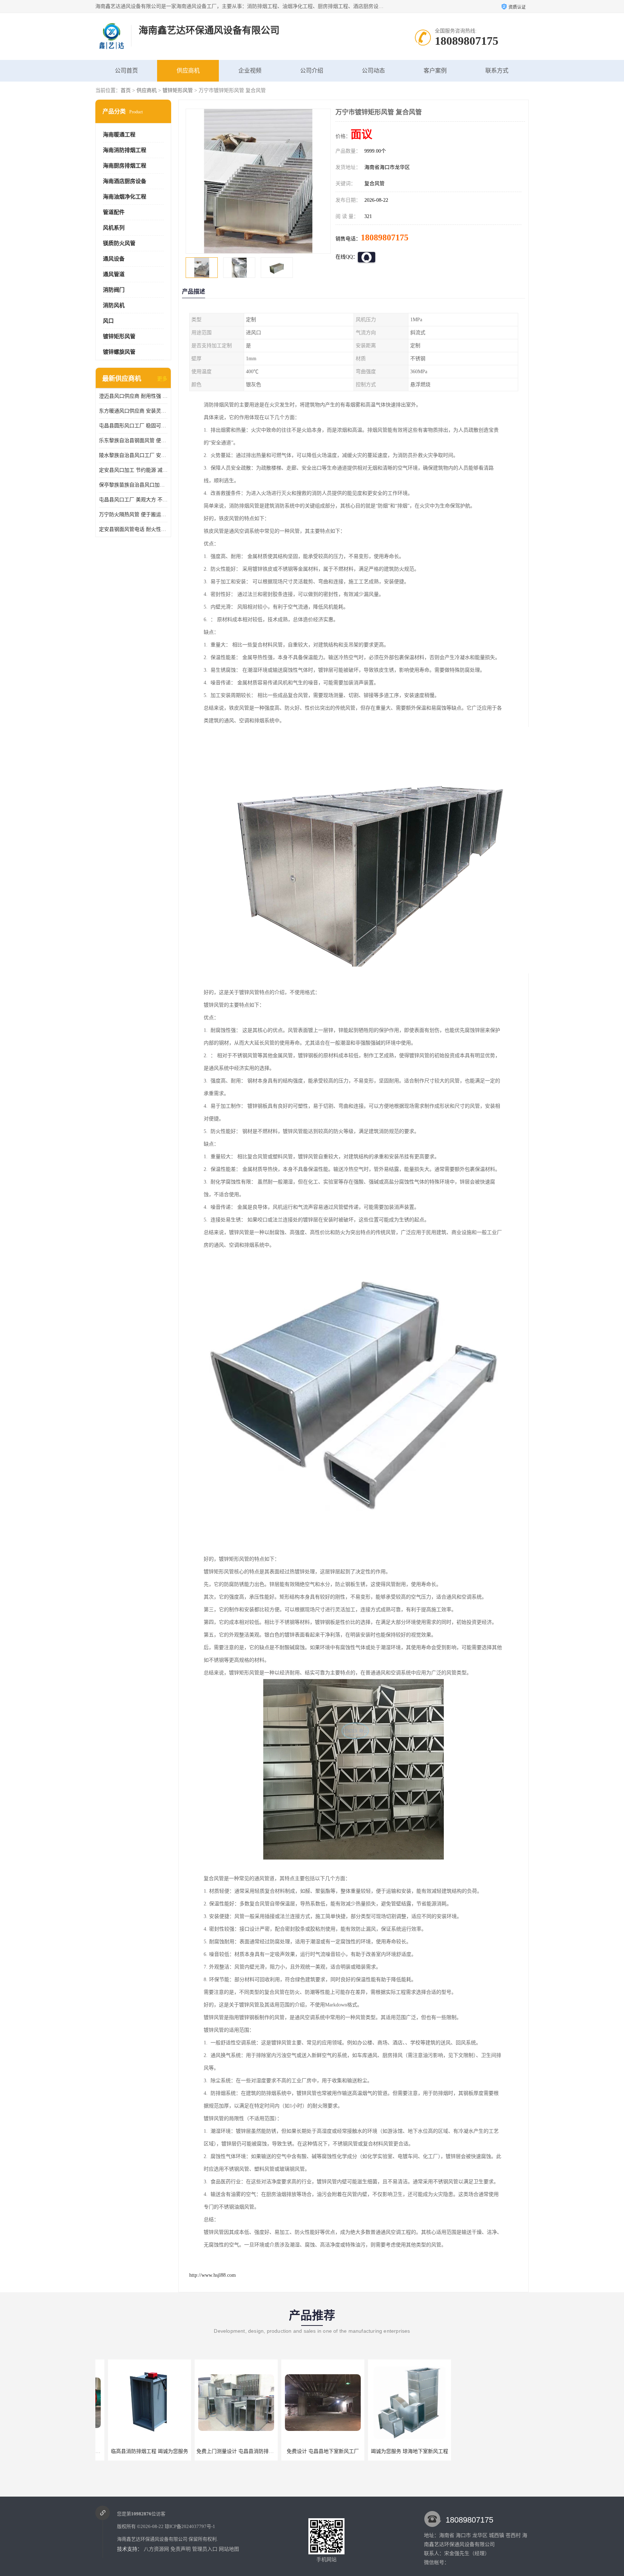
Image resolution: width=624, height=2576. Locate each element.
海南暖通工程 (119, 135)
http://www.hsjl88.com (213, 2275)
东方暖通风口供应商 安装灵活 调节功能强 (133, 411)
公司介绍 (312, 71)
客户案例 (435, 71)
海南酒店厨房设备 (125, 181)
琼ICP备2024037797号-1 (190, 2526)
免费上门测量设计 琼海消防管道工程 (485, 2451)
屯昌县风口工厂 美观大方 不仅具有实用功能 (133, 500)
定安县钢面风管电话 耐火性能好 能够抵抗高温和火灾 (133, 529)
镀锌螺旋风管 (119, 352)
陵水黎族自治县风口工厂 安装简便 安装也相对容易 (133, 455)
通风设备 (114, 259)
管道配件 (114, 212)
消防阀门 (114, 290)
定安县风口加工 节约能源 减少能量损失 (133, 470)
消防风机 (114, 305)
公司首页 (126, 71)
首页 (126, 90)
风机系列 (114, 228)
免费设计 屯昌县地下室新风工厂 (224, 2451)
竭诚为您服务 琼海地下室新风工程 (310, 2451)
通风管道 (114, 274)
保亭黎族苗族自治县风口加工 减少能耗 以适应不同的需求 (133, 485)
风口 (108, 321)
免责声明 (181, 2549)
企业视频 (250, 71)
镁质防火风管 (119, 243)
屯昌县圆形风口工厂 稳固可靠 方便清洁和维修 (133, 426)
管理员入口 (205, 2549)
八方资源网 (156, 2549)
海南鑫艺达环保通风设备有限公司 (152, 2539)
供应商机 (188, 71)
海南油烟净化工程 (125, 197)
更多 (162, 379)
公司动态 (373, 71)
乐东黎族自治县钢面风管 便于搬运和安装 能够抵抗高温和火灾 (133, 441)
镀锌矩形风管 (178, 90)
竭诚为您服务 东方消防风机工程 (397, 2451)
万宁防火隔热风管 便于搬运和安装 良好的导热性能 (133, 515)
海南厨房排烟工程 (125, 166)
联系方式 (497, 71)
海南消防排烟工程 (125, 150)
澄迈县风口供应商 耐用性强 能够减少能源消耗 (133, 396)
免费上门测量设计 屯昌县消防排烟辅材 (141, 2451)
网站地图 (229, 2549)
